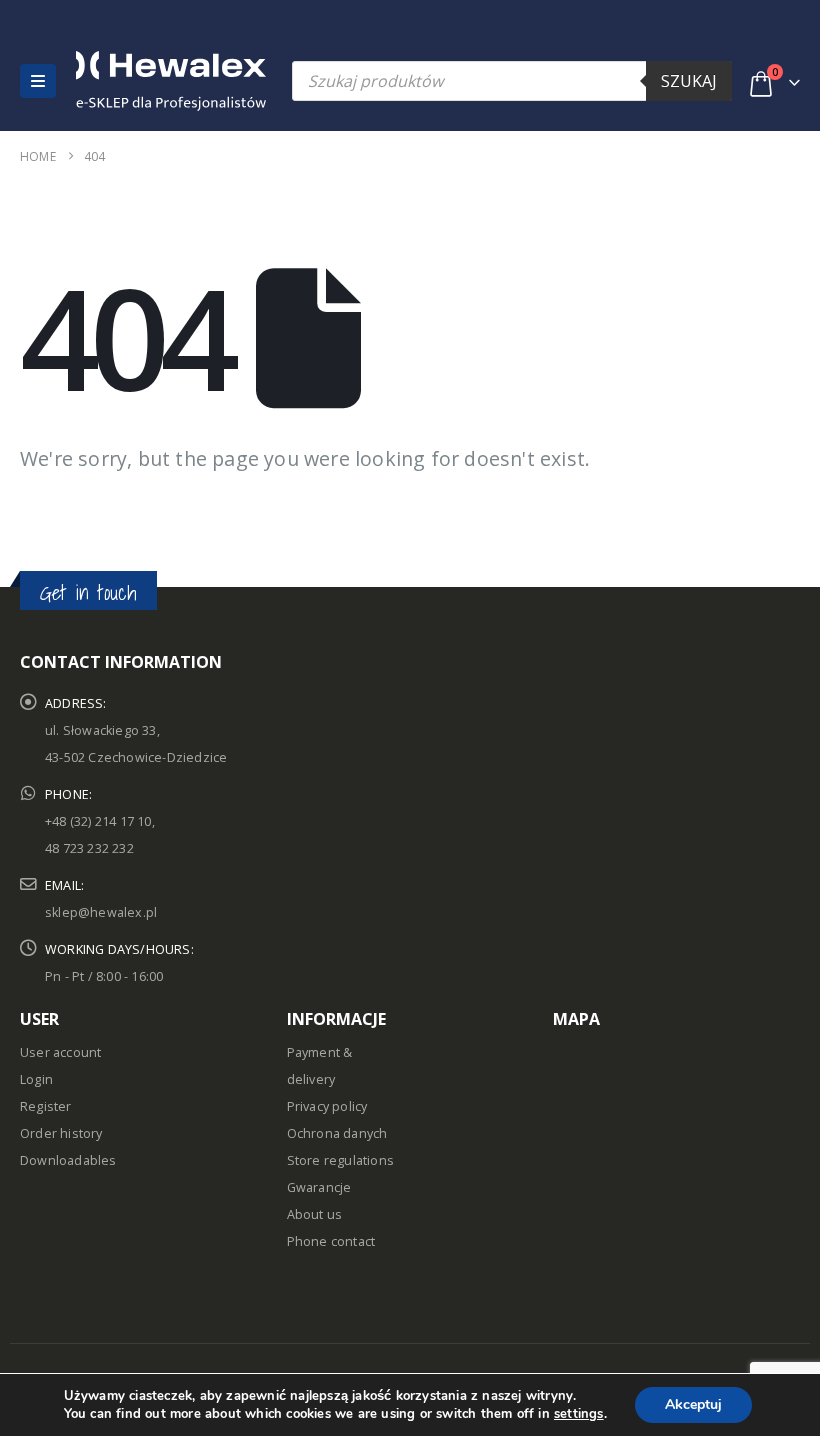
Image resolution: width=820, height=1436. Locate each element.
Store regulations (340, 1160)
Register (46, 1106)
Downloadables (68, 1160)
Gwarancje (319, 1187)
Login (36, 1079)
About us (315, 1214)
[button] (38, 81)
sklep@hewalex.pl (101, 912)
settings (579, 1414)
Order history (61, 1133)
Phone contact (331, 1241)
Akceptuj (693, 1404)
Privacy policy (327, 1106)
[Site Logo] (119, 81)
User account (60, 1052)
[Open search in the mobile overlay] (512, 81)
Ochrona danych (337, 1133)
